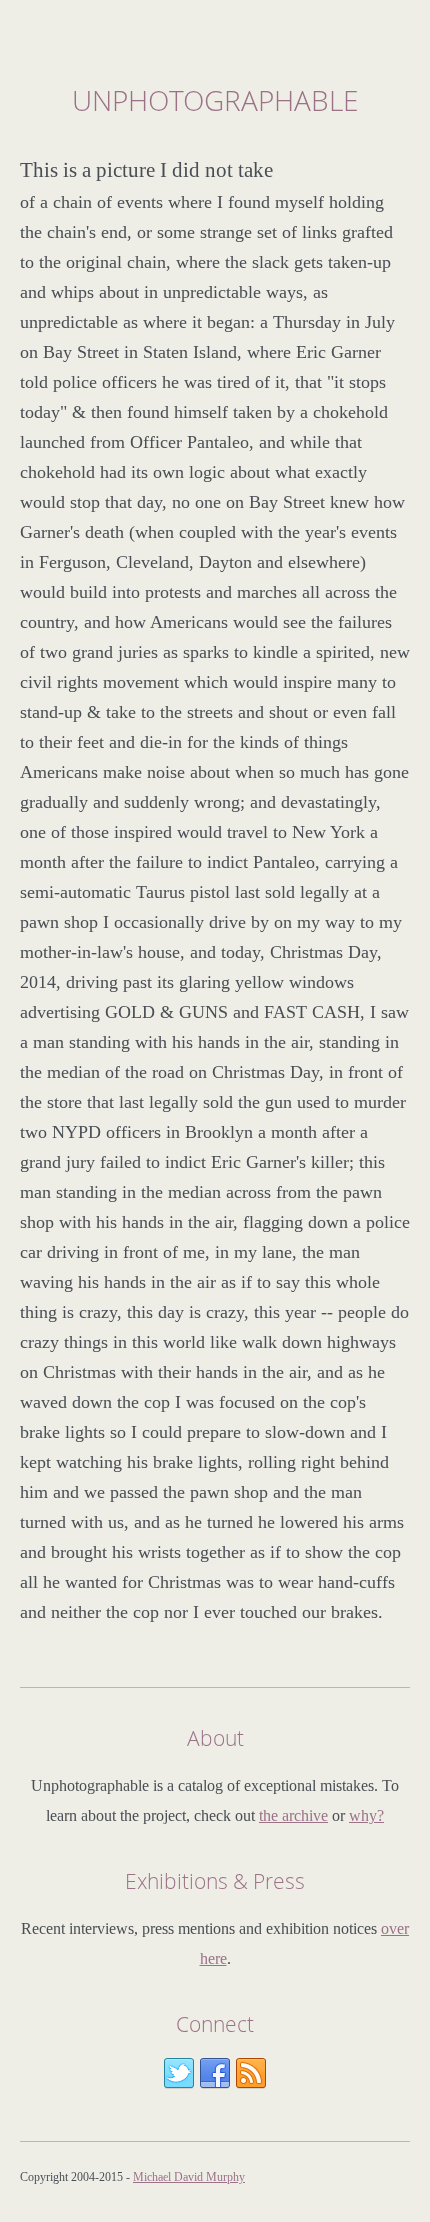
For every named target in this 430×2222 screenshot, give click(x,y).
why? (366, 1815)
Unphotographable (215, 100)
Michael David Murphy (189, 2177)
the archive (293, 1815)
